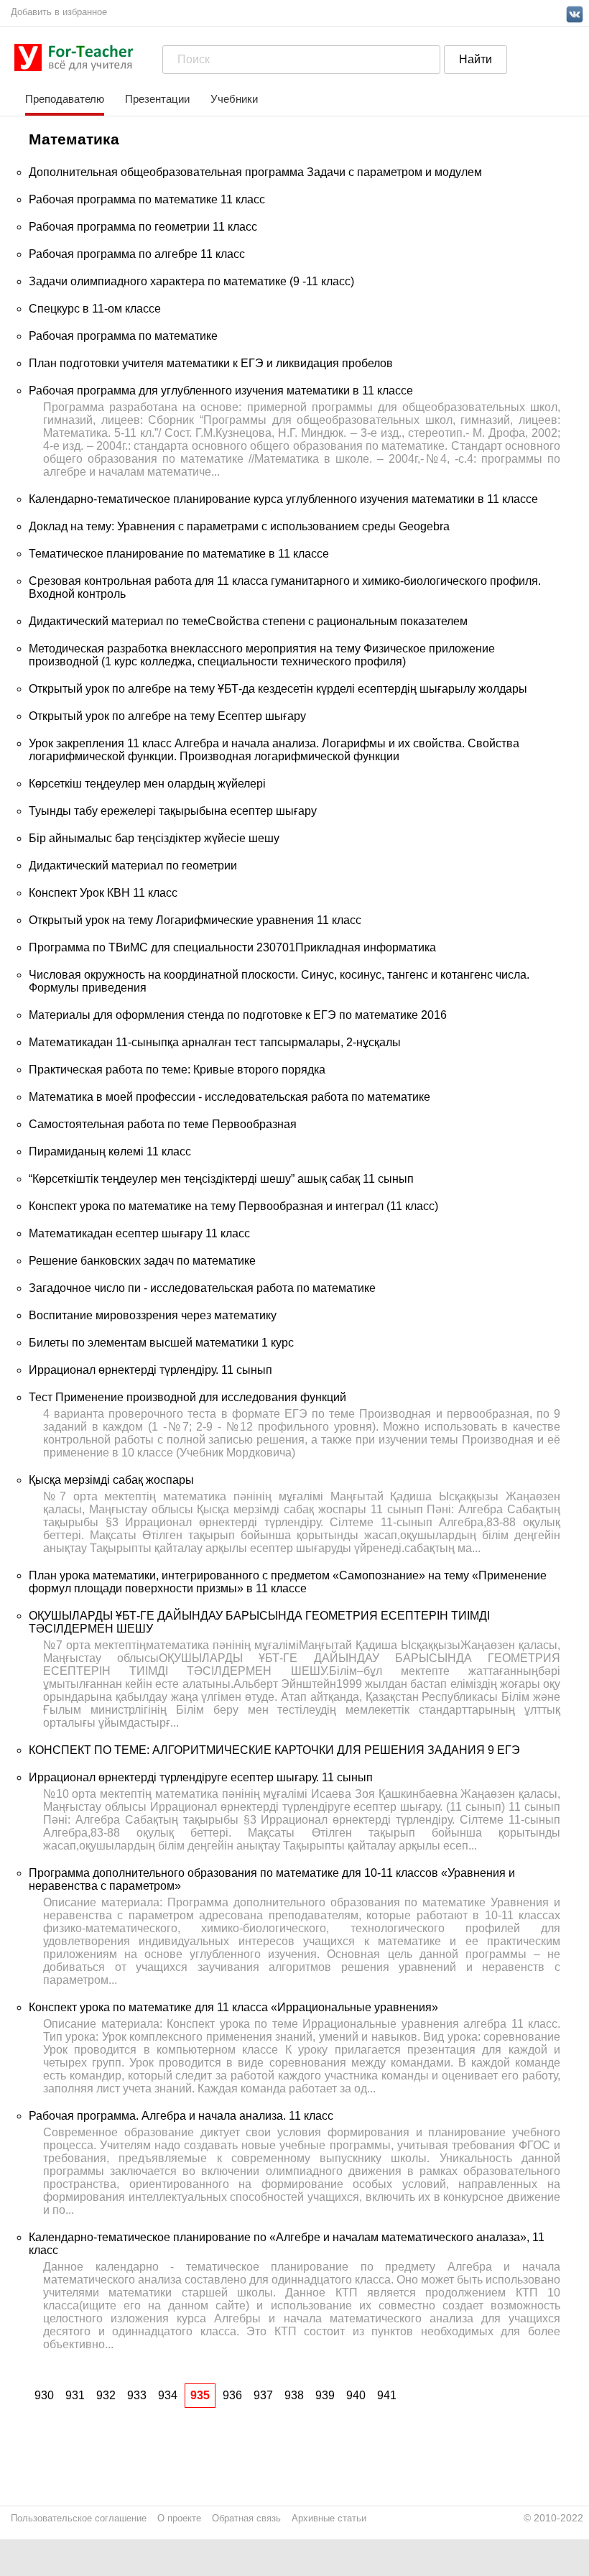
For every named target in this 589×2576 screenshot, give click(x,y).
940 (356, 2395)
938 (294, 2395)
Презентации (157, 99)
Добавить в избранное (59, 12)
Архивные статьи (329, 2518)
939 (325, 2395)
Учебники (234, 99)
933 (137, 2395)
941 (387, 2395)
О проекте (179, 2518)
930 (44, 2395)
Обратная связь (246, 2518)
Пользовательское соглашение (79, 2518)
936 (232, 2395)
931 (75, 2395)
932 (106, 2395)
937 (263, 2395)
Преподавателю (65, 99)
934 (168, 2395)
